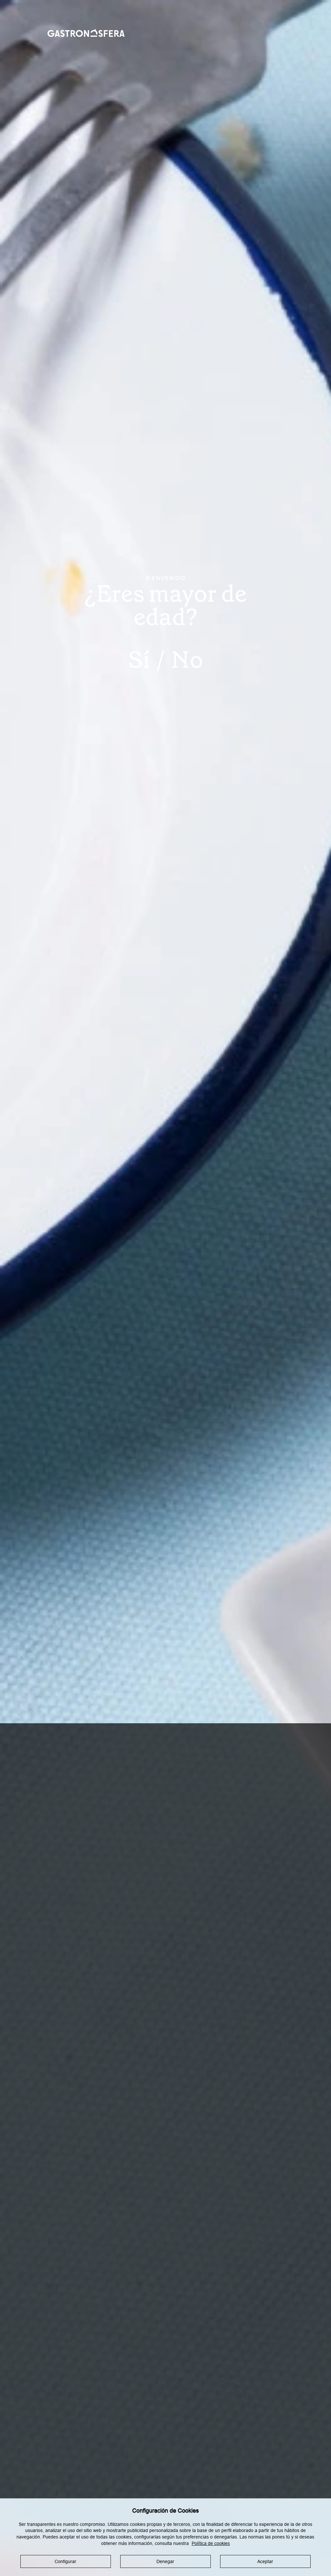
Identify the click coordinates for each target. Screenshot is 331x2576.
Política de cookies (211, 2543)
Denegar (165, 2561)
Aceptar (265, 2561)
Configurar (65, 2561)
